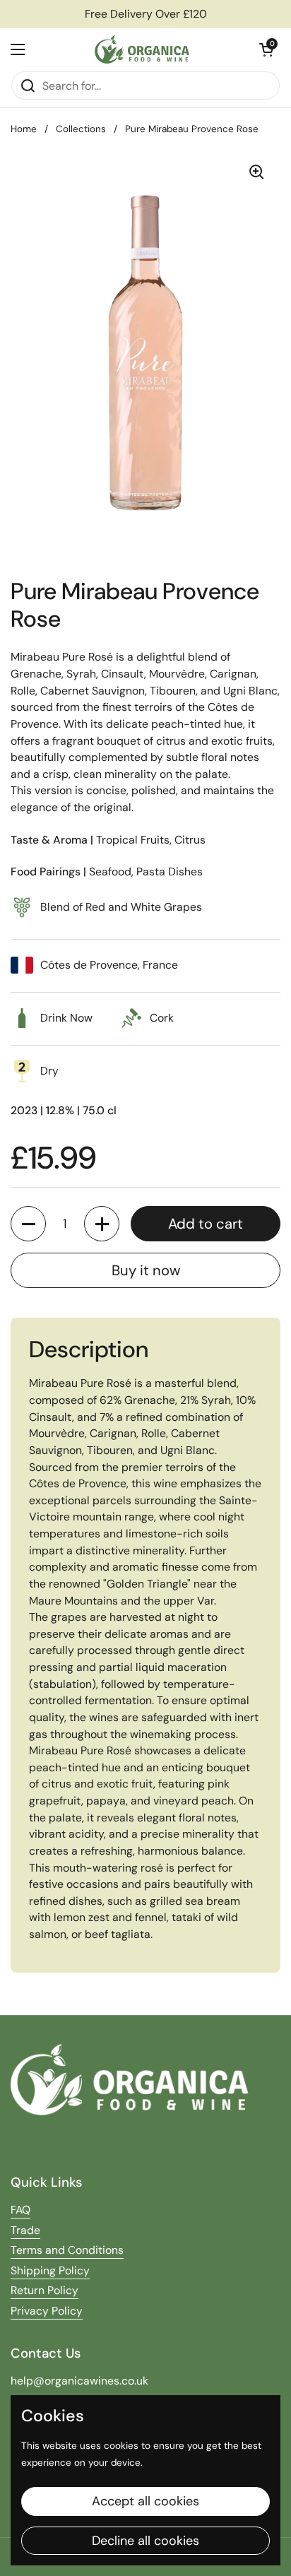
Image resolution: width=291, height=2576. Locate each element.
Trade (25, 2230)
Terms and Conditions (67, 2250)
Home (24, 129)
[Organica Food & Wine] (142, 49)
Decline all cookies (145, 2541)
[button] (266, 49)
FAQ (20, 2210)
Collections (81, 129)
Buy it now (146, 1270)
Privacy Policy (47, 2311)
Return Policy (44, 2290)
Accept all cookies (145, 2501)
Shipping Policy (50, 2270)
